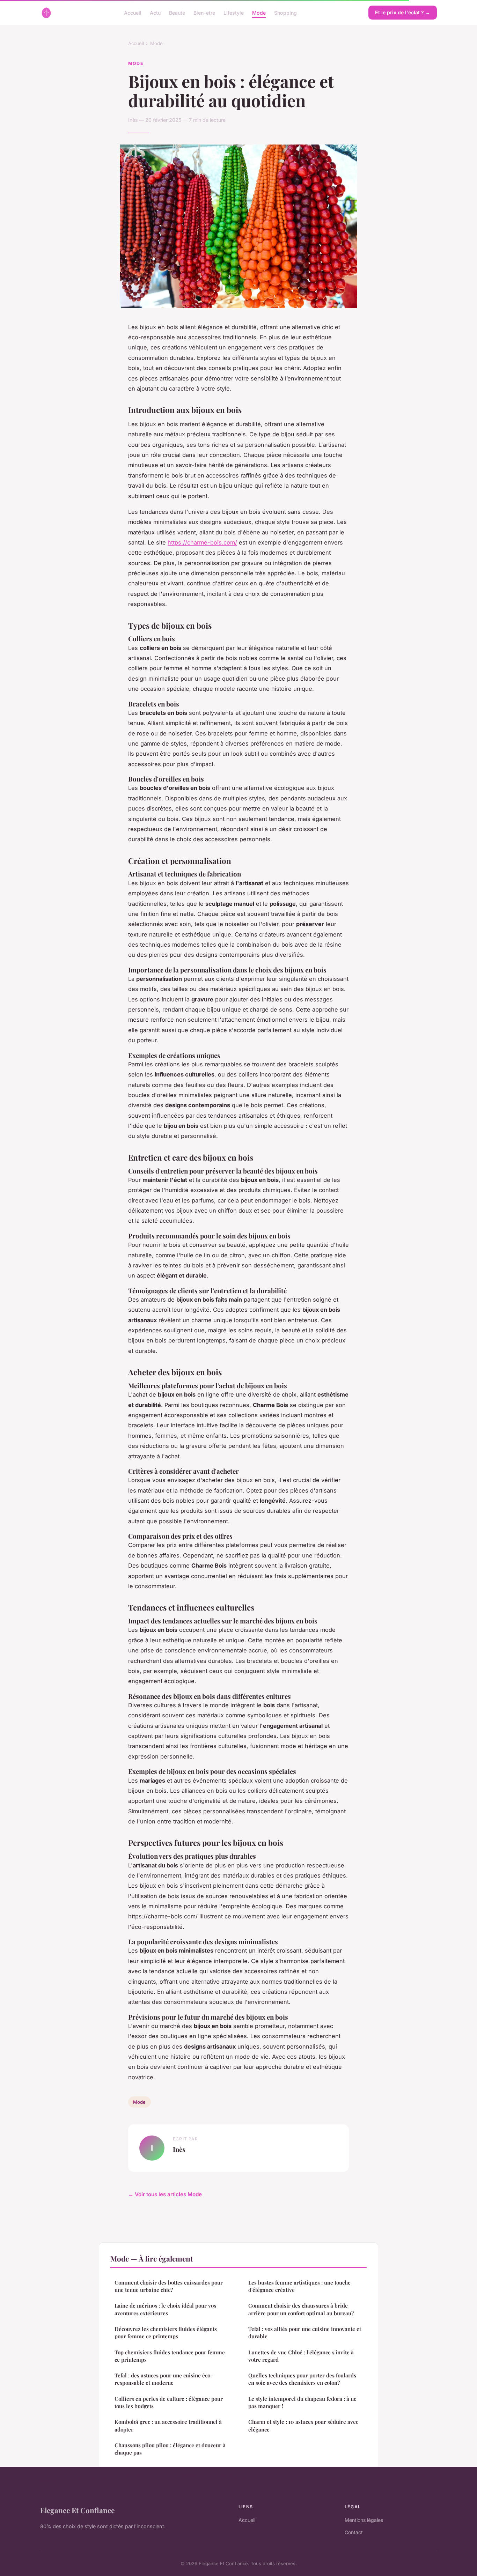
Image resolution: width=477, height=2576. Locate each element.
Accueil (133, 12)
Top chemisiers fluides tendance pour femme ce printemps (170, 2356)
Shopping (285, 12)
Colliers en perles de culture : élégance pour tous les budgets (169, 2402)
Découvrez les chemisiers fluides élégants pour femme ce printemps (166, 2333)
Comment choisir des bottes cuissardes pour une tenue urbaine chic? (169, 2286)
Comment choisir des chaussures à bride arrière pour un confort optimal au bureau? (301, 2309)
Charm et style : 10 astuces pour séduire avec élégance (303, 2425)
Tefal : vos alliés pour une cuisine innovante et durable (305, 2333)
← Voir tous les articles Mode (165, 2194)
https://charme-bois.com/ (202, 542)
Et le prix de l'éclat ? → (403, 12)
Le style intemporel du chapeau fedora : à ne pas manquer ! (302, 2402)
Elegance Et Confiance (77, 2510)
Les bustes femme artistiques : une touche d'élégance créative (299, 2286)
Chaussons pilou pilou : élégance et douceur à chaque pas (170, 2449)
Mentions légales (364, 2520)
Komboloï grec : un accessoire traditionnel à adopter (168, 2425)
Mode (259, 12)
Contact (354, 2532)
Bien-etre (204, 12)
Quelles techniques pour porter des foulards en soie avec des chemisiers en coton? (302, 2379)
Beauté (177, 12)
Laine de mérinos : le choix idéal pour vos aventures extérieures (165, 2309)
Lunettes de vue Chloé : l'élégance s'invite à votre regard (301, 2356)
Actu (155, 12)
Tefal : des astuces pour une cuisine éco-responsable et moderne (164, 2379)
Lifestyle (234, 12)
